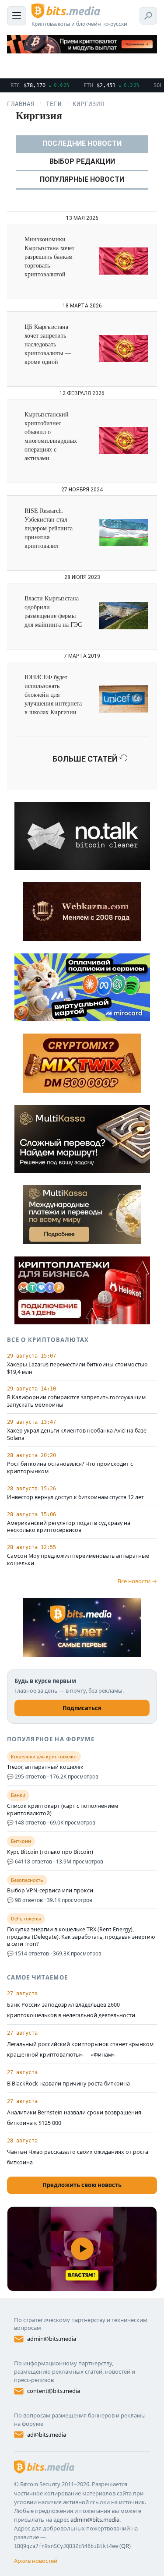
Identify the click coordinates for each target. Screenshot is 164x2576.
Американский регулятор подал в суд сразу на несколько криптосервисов (69, 1527)
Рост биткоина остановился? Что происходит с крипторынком (70, 1468)
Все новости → (137, 1581)
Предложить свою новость (82, 2185)
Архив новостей (36, 2561)
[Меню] (17, 16)
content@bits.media (54, 2391)
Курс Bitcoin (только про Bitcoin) (50, 1852)
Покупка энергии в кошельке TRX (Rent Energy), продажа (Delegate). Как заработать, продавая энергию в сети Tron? (81, 1937)
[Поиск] (148, 16)
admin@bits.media (52, 2339)
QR (125, 2546)
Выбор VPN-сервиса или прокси (50, 1891)
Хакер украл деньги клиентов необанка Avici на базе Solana (77, 1434)
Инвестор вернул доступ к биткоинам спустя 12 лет (75, 1497)
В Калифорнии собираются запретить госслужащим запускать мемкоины (76, 1401)
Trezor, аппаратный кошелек (45, 1767)
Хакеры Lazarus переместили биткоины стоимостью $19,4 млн (77, 1368)
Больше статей (86, 759)
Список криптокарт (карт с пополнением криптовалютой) (63, 1810)
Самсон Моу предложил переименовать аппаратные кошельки (78, 1560)
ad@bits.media (47, 2435)
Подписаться (82, 1708)
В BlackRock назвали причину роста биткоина (68, 2084)
